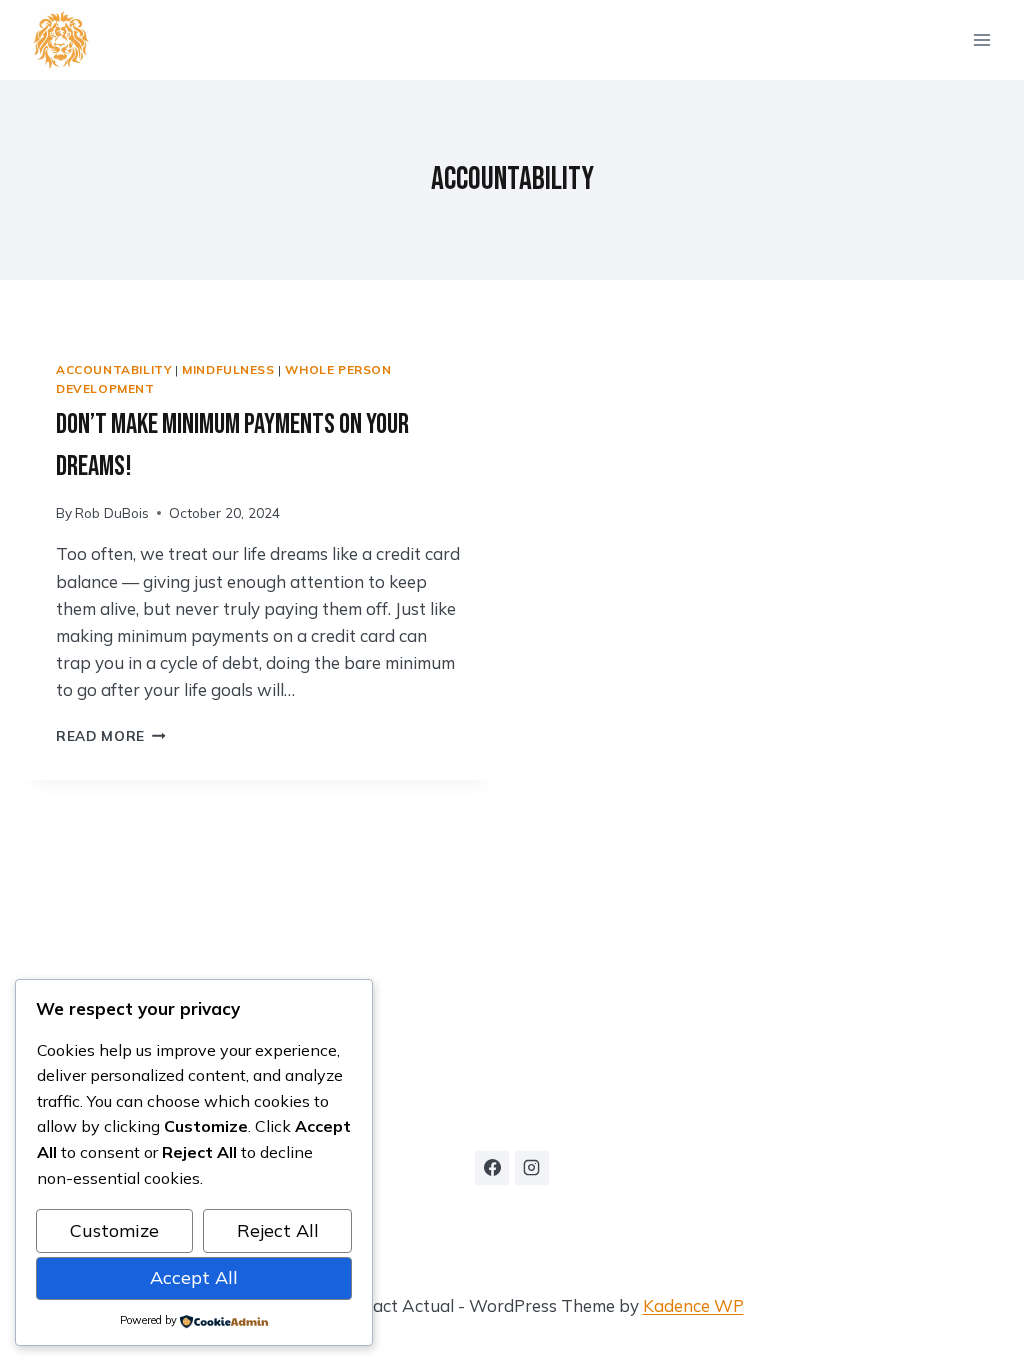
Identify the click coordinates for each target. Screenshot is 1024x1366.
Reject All (278, 1230)
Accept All (194, 1277)
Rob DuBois (112, 512)
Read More (111, 735)
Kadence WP (693, 1305)
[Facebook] (492, 1168)
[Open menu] (981, 39)
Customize (114, 1230)
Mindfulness (228, 369)
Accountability (113, 369)
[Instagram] (532, 1168)
